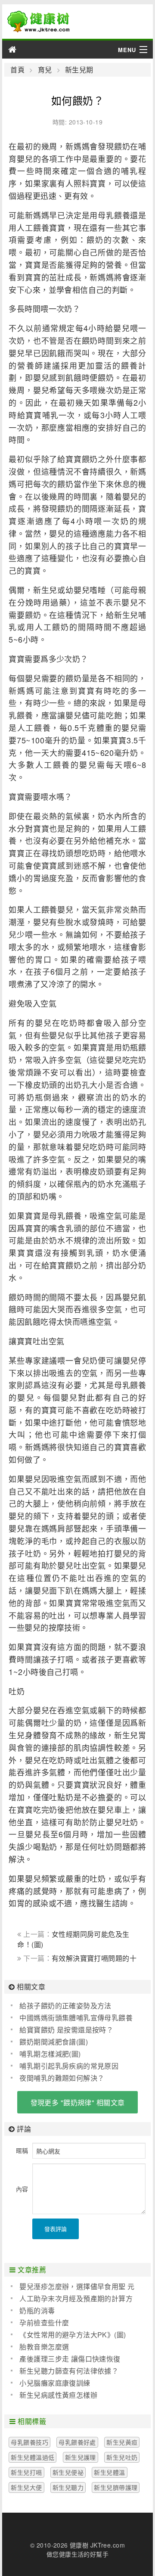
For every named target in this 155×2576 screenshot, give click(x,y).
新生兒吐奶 (122, 2457)
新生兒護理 (81, 2457)
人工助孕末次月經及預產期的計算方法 (72, 2299)
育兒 (45, 70)
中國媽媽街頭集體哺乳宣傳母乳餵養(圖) (72, 2018)
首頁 (17, 70)
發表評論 (56, 2229)
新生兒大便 (26, 2487)
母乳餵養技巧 (29, 2442)
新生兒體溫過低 (33, 2457)
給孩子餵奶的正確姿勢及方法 (65, 2006)
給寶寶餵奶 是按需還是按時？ (66, 2030)
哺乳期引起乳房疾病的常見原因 (69, 2066)
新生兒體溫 (109, 2472)
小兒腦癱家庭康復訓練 (55, 2383)
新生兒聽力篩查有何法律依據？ (69, 2371)
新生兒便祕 (68, 2472)
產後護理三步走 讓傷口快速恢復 (70, 2359)
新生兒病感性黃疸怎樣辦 (58, 2395)
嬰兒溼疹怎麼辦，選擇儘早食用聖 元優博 (73, 2287)
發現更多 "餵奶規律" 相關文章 (78, 2102)
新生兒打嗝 (26, 2472)
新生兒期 (79, 70)
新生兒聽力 (68, 2487)
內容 (22, 2189)
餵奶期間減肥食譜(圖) (54, 2042)
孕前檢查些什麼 (44, 2323)
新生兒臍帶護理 (116, 2487)
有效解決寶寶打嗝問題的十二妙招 (77, 1962)
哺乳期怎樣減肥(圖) (50, 2054)
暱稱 (22, 2150)
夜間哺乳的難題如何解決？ (62, 2078)
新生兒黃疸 (122, 2442)
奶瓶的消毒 (37, 2310)
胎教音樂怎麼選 (44, 2347)
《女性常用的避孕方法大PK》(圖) (73, 2335)
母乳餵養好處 (77, 2442)
